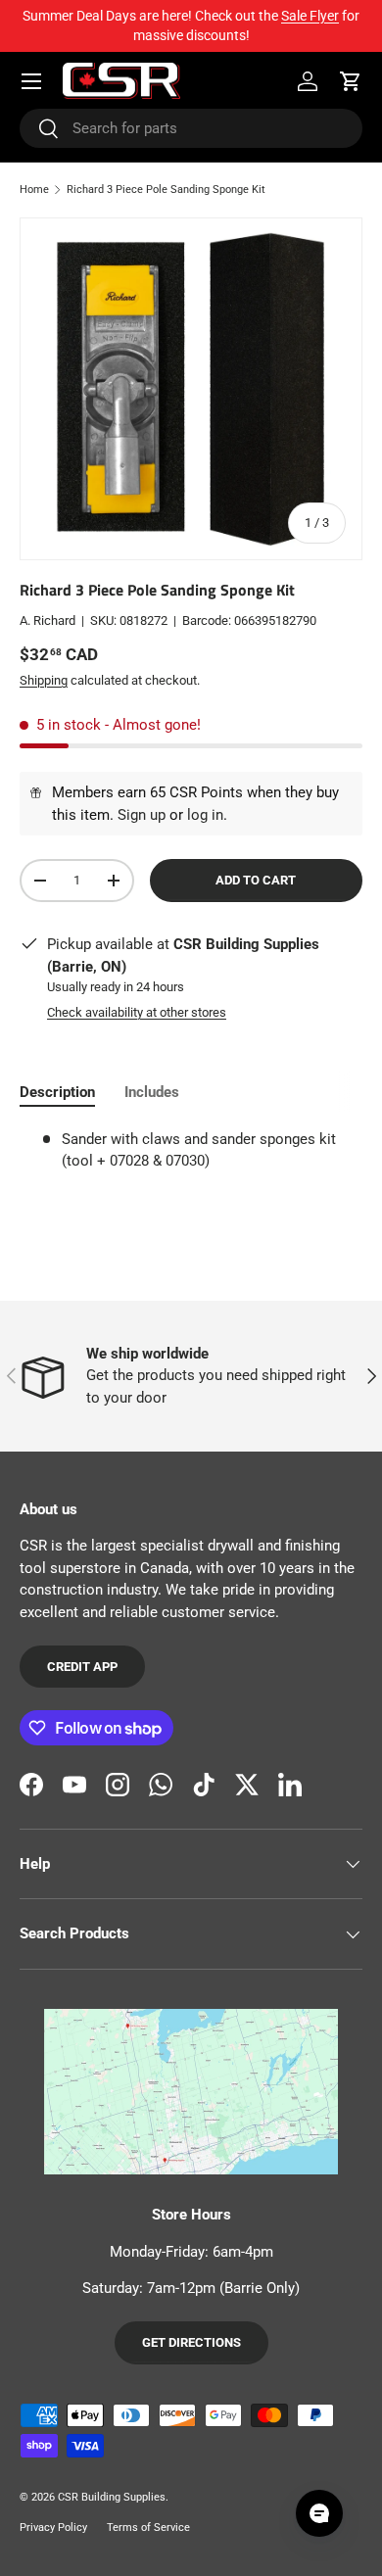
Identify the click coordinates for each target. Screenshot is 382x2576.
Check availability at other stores (137, 1012)
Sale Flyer (310, 16)
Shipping (44, 680)
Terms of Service (148, 2528)
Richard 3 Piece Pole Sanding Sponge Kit (166, 190)
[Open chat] (319, 2513)
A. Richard (48, 620)
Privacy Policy (53, 2528)
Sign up (142, 815)
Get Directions (191, 2342)
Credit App (82, 1667)
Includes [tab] (152, 1092)
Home (34, 190)
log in (205, 815)
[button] (351, 81)
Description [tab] (57, 1092)
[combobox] (191, 128)
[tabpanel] (191, 1150)
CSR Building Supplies (112, 2497)
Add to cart (256, 880)
